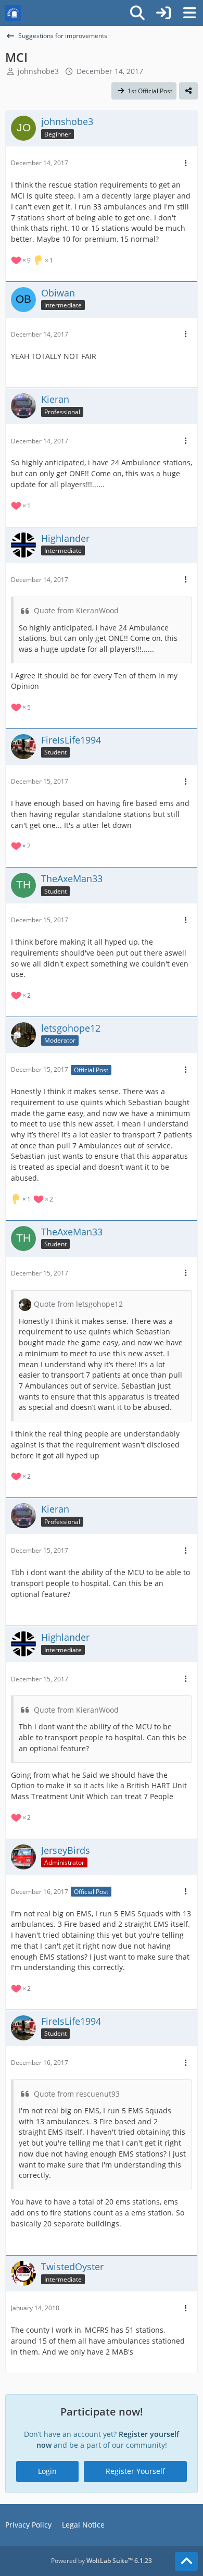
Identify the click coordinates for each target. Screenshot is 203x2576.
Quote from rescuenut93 (77, 2094)
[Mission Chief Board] (13, 13)
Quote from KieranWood (76, 610)
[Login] (163, 13)
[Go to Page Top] (186, 2561)
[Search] (137, 13)
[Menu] (189, 13)
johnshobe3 (38, 71)
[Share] (188, 91)
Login (47, 2471)
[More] (186, 163)
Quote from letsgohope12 (78, 1304)
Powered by (102, 2561)
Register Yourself (135, 2471)
